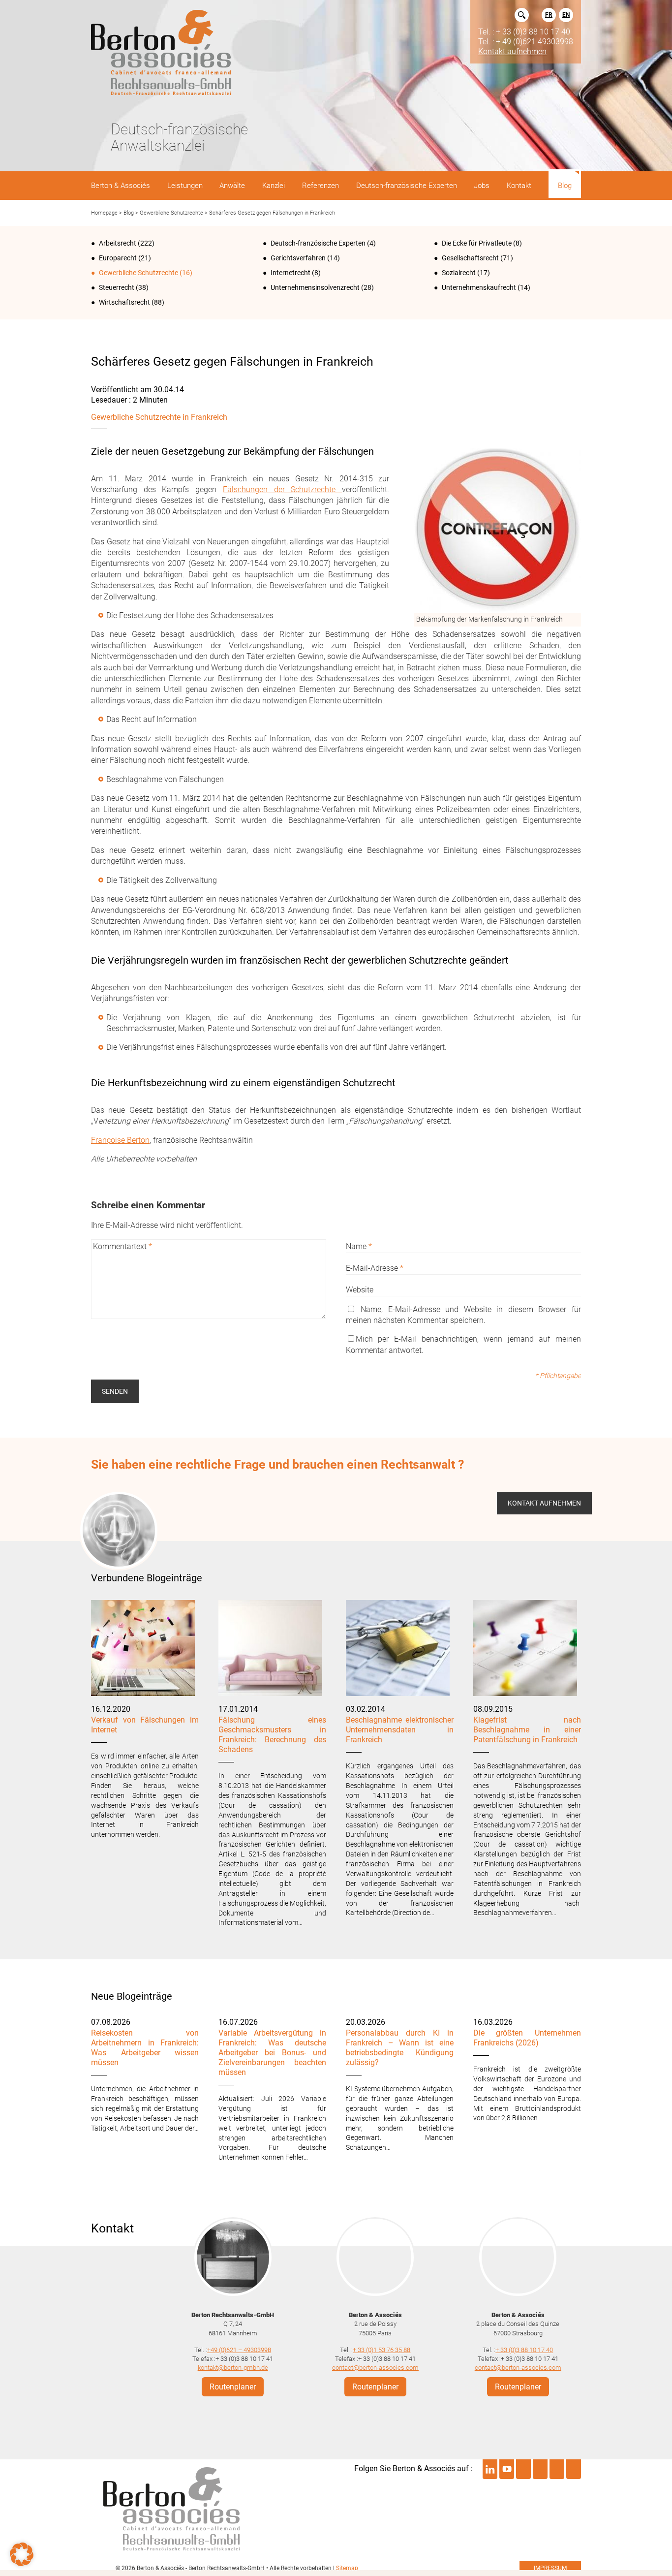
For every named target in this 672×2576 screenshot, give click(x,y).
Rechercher (522, 15)
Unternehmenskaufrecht (479, 287)
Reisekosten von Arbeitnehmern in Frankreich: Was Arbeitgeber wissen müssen (145, 2048)
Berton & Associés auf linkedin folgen (490, 2469)
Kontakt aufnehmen (512, 51)
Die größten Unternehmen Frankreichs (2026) (527, 2038)
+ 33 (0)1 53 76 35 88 (382, 2349)
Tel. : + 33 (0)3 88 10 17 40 (524, 31)
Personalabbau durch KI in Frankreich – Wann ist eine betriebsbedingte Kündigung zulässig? (400, 2048)
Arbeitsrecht (118, 243)
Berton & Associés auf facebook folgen (540, 2469)
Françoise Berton (120, 1140)
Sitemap (347, 2568)
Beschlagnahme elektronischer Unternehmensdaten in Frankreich (400, 1730)
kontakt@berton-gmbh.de (233, 2368)
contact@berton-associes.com (375, 2368)
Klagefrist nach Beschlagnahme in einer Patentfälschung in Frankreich (527, 1730)
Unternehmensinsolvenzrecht (315, 287)
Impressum (550, 2568)
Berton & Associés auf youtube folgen (507, 2469)
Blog (129, 213)
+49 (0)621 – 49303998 (239, 2349)
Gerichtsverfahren (298, 258)
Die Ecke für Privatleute (477, 243)
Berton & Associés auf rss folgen (574, 2469)
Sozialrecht (459, 273)
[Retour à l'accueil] (161, 53)
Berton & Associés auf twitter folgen (523, 2469)
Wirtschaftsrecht (124, 302)
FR (549, 15)
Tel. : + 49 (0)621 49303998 (526, 41)
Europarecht (118, 258)
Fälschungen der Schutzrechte (282, 489)
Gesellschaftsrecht (470, 258)
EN (566, 15)
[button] (22, 2554)
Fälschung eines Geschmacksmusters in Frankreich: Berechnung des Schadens (272, 1735)
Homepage (104, 213)
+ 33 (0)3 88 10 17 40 (524, 2349)
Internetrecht (290, 273)
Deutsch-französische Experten (318, 243)
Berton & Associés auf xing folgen (557, 2469)
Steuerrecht (117, 287)
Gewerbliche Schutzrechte (171, 213)
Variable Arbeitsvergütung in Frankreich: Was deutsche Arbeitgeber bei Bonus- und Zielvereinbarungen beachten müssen (272, 2053)
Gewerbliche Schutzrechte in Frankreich (159, 417)
